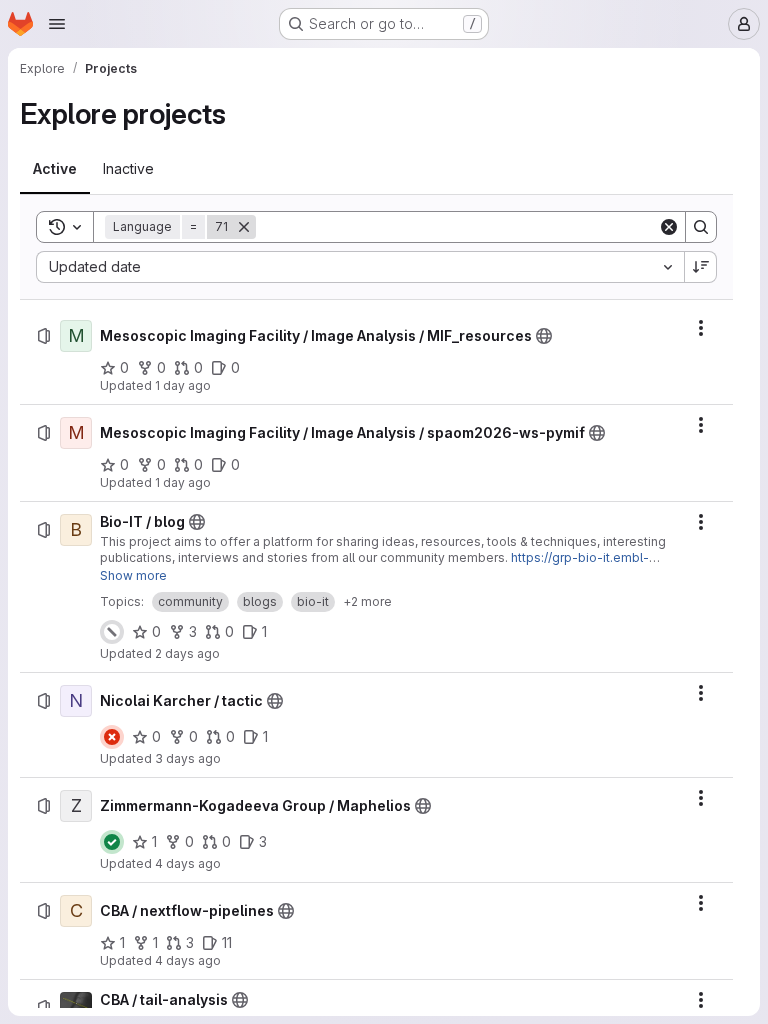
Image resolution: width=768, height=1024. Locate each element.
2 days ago (187, 653)
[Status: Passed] (112, 842)
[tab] (55, 169)
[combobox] (360, 267)
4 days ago (188, 863)
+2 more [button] (367, 601)
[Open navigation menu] (57, 24)
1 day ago (183, 385)
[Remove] (244, 227)
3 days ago (188, 758)
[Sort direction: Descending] (701, 267)
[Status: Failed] (112, 737)
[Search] (701, 227)
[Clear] (669, 227)
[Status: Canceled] (112, 632)
